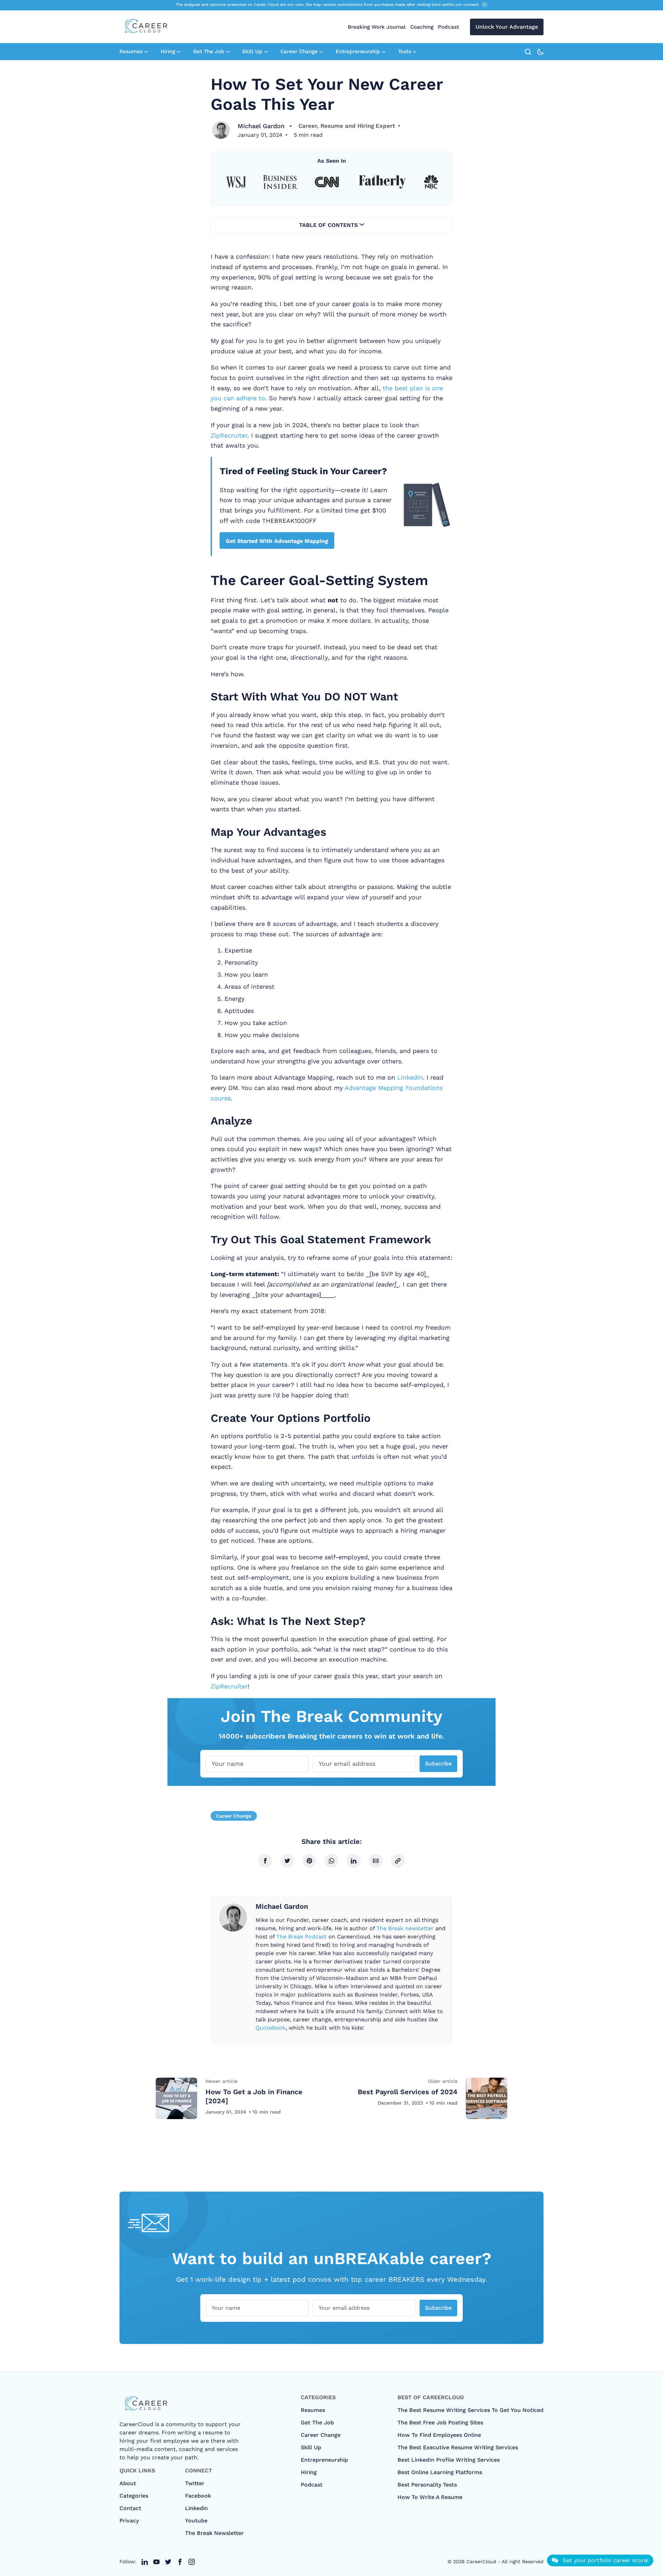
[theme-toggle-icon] (540, 52)
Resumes (131, 51)
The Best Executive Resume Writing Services (458, 2447)
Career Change (299, 51)
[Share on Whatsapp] (331, 1861)
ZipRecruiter (229, 435)
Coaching (422, 27)
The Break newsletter (405, 1928)
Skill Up (252, 51)
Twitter (195, 2483)
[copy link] (398, 1861)
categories (134, 2496)
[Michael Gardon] (221, 130)
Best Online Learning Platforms (440, 2472)
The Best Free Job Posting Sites (440, 2422)
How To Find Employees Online (439, 2435)
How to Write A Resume (430, 2497)
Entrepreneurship (358, 51)
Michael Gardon (261, 126)
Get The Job (209, 51)
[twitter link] (145, 2562)
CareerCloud (481, 2561)
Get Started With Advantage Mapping (277, 541)
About (128, 2483)
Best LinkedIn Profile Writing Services (449, 2460)
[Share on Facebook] (265, 1861)
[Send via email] (376, 1861)
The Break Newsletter (214, 2533)
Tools (405, 51)
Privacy (129, 2521)
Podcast (448, 27)
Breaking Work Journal (377, 27)
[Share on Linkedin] (354, 1861)
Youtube (196, 2521)
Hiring (168, 51)
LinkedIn (410, 1077)
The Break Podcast (301, 1937)
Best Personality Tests (427, 2485)
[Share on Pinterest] (309, 1861)
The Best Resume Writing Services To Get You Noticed (470, 2410)
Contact (130, 2508)
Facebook (198, 2496)
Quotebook (271, 2028)
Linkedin (196, 2508)
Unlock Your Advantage (507, 27)
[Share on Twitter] (287, 1861)
